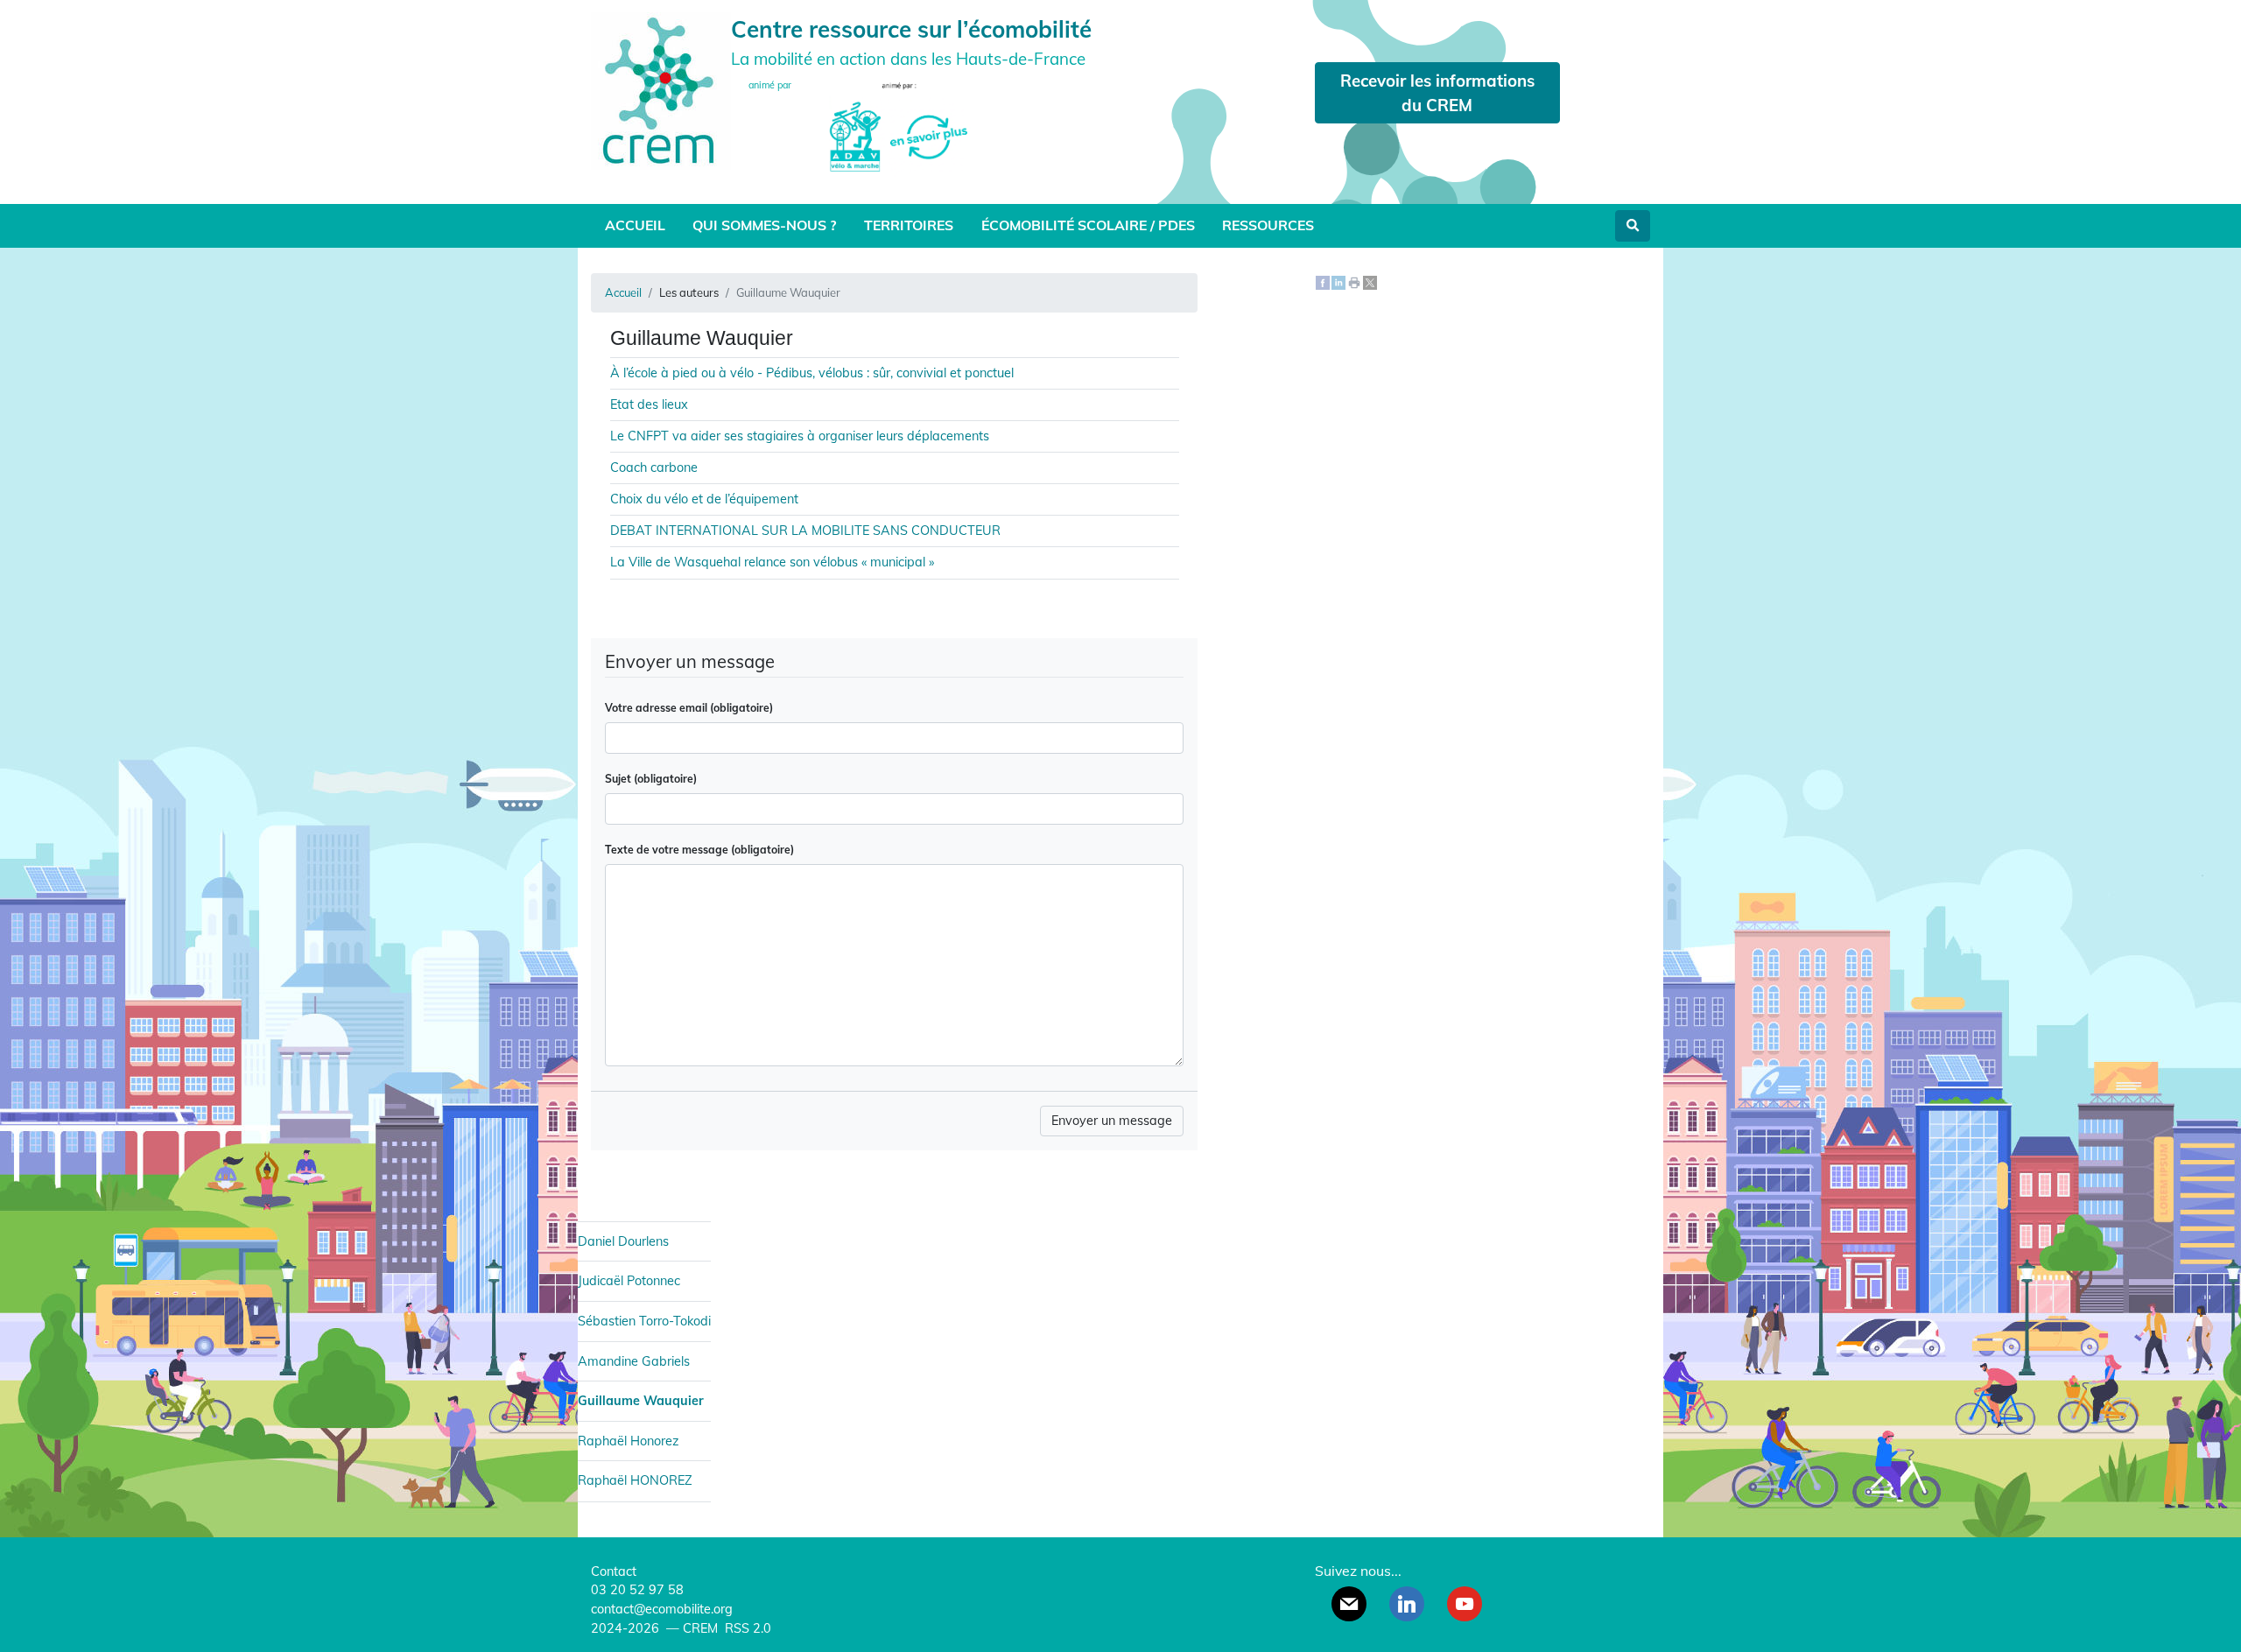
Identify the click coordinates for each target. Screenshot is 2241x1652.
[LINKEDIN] (1407, 1604)
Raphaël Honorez (628, 1441)
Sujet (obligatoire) (651, 779)
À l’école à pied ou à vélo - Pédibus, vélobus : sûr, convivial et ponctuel (812, 373)
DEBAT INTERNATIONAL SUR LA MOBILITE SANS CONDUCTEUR (805, 531)
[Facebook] (1323, 282)
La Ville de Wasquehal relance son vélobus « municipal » (772, 562)
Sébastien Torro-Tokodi (644, 1321)
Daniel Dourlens (623, 1241)
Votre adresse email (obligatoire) (689, 708)
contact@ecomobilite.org (662, 1609)
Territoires (909, 225)
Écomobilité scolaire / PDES (1088, 225)
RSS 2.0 (746, 1628)
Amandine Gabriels (634, 1361)
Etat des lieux (649, 404)
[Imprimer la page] (1354, 282)
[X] (1370, 282)
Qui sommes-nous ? (764, 225)
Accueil (635, 225)
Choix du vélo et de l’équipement (704, 499)
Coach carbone (654, 467)
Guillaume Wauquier (641, 1401)
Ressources (1268, 225)
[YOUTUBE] (1465, 1604)
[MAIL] (1349, 1604)
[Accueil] (661, 89)
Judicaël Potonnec (629, 1281)
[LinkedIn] (1338, 282)
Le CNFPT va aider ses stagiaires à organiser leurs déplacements (800, 436)
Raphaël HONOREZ (635, 1480)
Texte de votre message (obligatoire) (699, 850)
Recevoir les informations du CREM (1437, 93)
